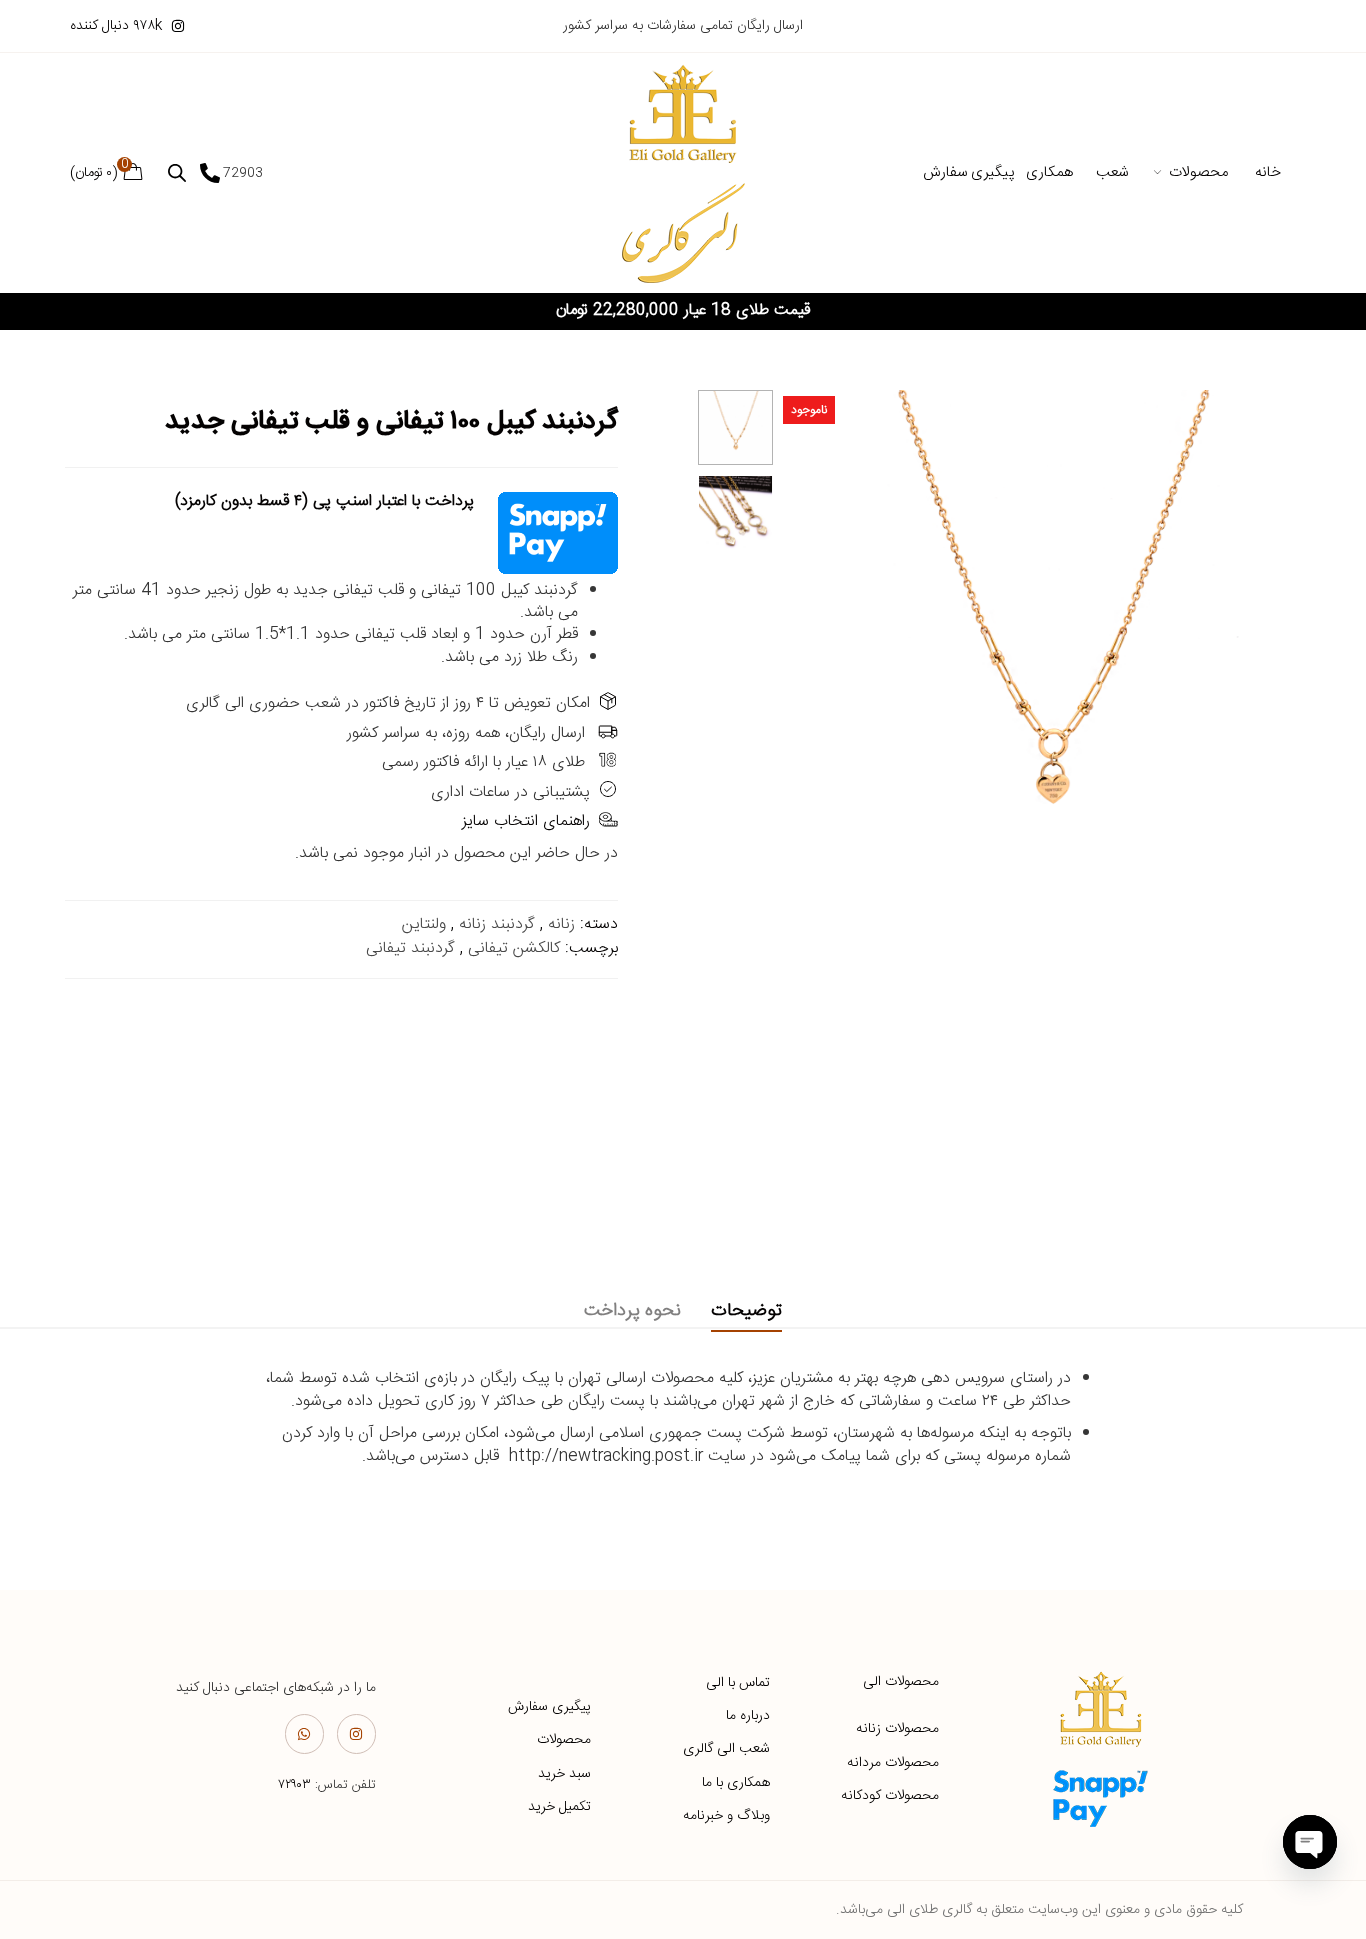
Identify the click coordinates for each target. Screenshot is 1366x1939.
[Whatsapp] (304, 1733)
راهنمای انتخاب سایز (526, 821)
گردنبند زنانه (497, 924)
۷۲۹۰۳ (294, 1785)
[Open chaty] (1310, 1842)
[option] (735, 427)
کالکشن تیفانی (514, 948)
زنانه (561, 924)
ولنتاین (424, 924)
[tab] (746, 1311)
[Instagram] (356, 1733)
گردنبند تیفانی (410, 948)
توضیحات (746, 1311)
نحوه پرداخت (632, 1311)
